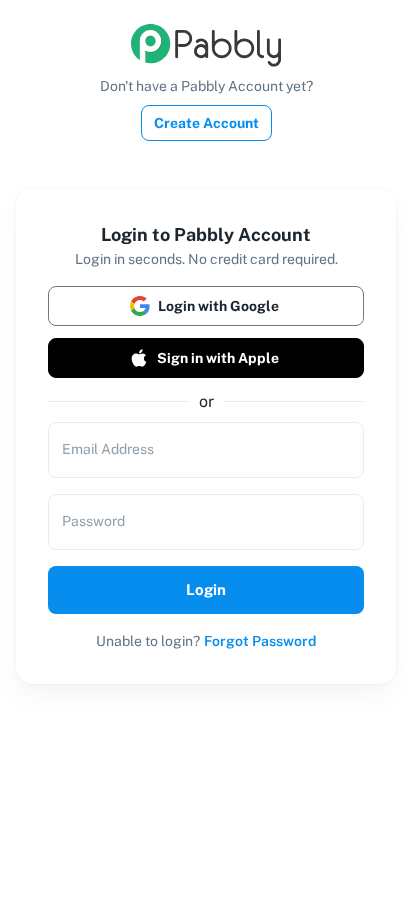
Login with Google (218, 306)
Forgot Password (260, 641)
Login (206, 589)
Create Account (206, 123)
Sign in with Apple (218, 358)
